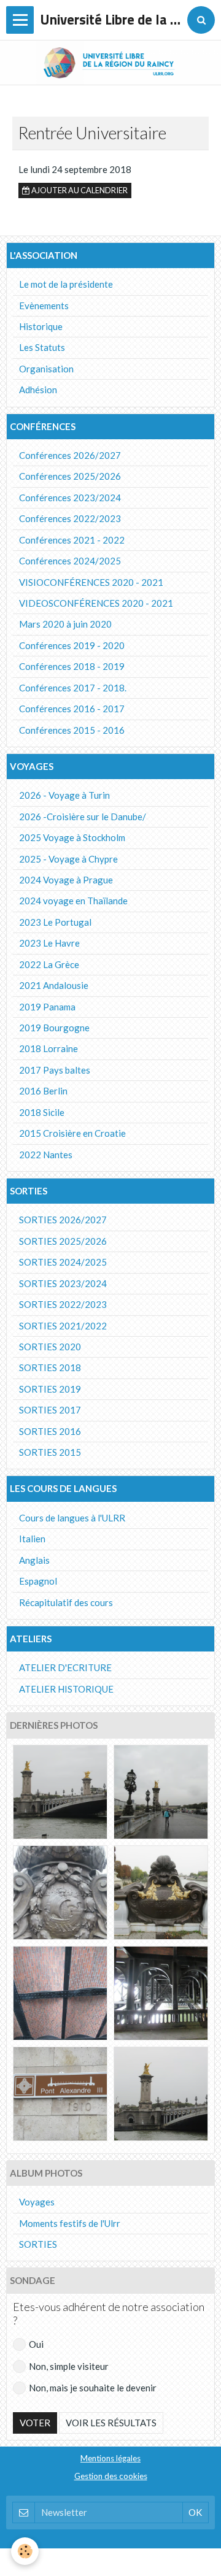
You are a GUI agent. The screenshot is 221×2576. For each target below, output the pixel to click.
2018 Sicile (42, 1112)
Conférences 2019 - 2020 (72, 645)
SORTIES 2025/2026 (63, 1241)
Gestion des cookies (111, 2476)
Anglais (34, 1560)
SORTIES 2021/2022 (63, 1326)
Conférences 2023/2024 (70, 498)
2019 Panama (47, 1007)
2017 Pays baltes (55, 1070)
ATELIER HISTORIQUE (66, 1689)
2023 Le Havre (49, 943)
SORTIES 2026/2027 (63, 1220)
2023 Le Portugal (55, 922)
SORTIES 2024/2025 (63, 1262)
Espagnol (38, 1581)
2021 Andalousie (54, 985)
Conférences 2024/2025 (70, 561)
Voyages (37, 2202)
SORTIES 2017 (50, 1410)
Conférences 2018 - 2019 (72, 666)
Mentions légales (110, 2458)
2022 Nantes (46, 1155)
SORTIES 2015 (50, 1452)
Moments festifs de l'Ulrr (70, 2223)
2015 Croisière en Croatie (72, 1133)
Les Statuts (42, 347)
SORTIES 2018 (50, 1367)
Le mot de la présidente (66, 284)
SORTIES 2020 (50, 1347)
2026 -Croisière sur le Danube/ (83, 817)
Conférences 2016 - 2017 (72, 709)
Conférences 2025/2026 (70, 476)
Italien (32, 1539)
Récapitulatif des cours (66, 1602)
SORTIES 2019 (50, 1389)
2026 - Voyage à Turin (64, 795)
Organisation (46, 369)
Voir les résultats (111, 2423)
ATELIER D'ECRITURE (65, 1667)
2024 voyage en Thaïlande (73, 901)
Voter (35, 2423)
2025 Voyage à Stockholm (72, 837)
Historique (41, 326)
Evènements (44, 306)
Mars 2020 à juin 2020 (65, 624)
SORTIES (38, 2244)
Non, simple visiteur (69, 2366)
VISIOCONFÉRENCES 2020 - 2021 (91, 582)
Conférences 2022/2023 (70, 518)
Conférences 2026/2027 (70, 455)
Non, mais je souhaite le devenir (93, 2388)
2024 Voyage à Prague (66, 880)
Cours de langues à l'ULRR (72, 1518)
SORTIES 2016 (50, 1431)
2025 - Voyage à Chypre (68, 859)
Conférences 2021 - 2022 (72, 540)
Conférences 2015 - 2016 (72, 730)
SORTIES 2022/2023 (63, 1304)
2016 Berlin (43, 1091)
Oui (36, 2344)
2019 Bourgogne (54, 1028)
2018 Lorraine (48, 1048)
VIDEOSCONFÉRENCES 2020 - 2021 (96, 603)
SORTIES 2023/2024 (63, 1283)
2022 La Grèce (49, 964)
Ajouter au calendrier (79, 190)
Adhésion (38, 390)
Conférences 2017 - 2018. (73, 688)
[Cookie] (25, 2551)
